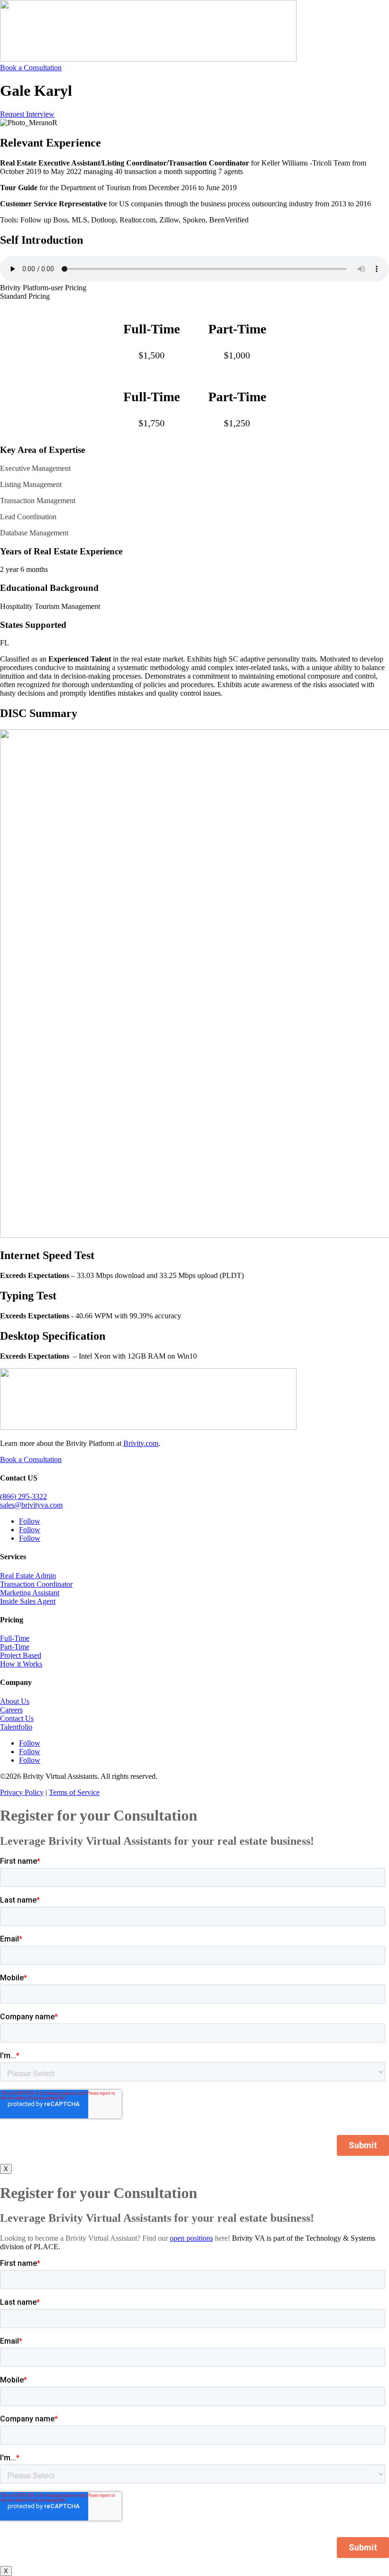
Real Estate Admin (28, 1576)
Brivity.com (141, 1443)
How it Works (21, 1664)
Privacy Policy (22, 1792)
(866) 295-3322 (23, 1496)
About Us (15, 1701)
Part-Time (15, 1647)
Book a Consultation (31, 68)
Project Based (21, 1655)
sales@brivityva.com (31, 1505)
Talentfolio (16, 1727)
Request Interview (27, 114)
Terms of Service (74, 1792)
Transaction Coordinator (36, 1584)
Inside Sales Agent (28, 1601)
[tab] (194, 288)
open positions (191, 2238)
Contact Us (17, 1718)
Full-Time (15, 1638)
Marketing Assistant (30, 1593)
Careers (11, 1710)
